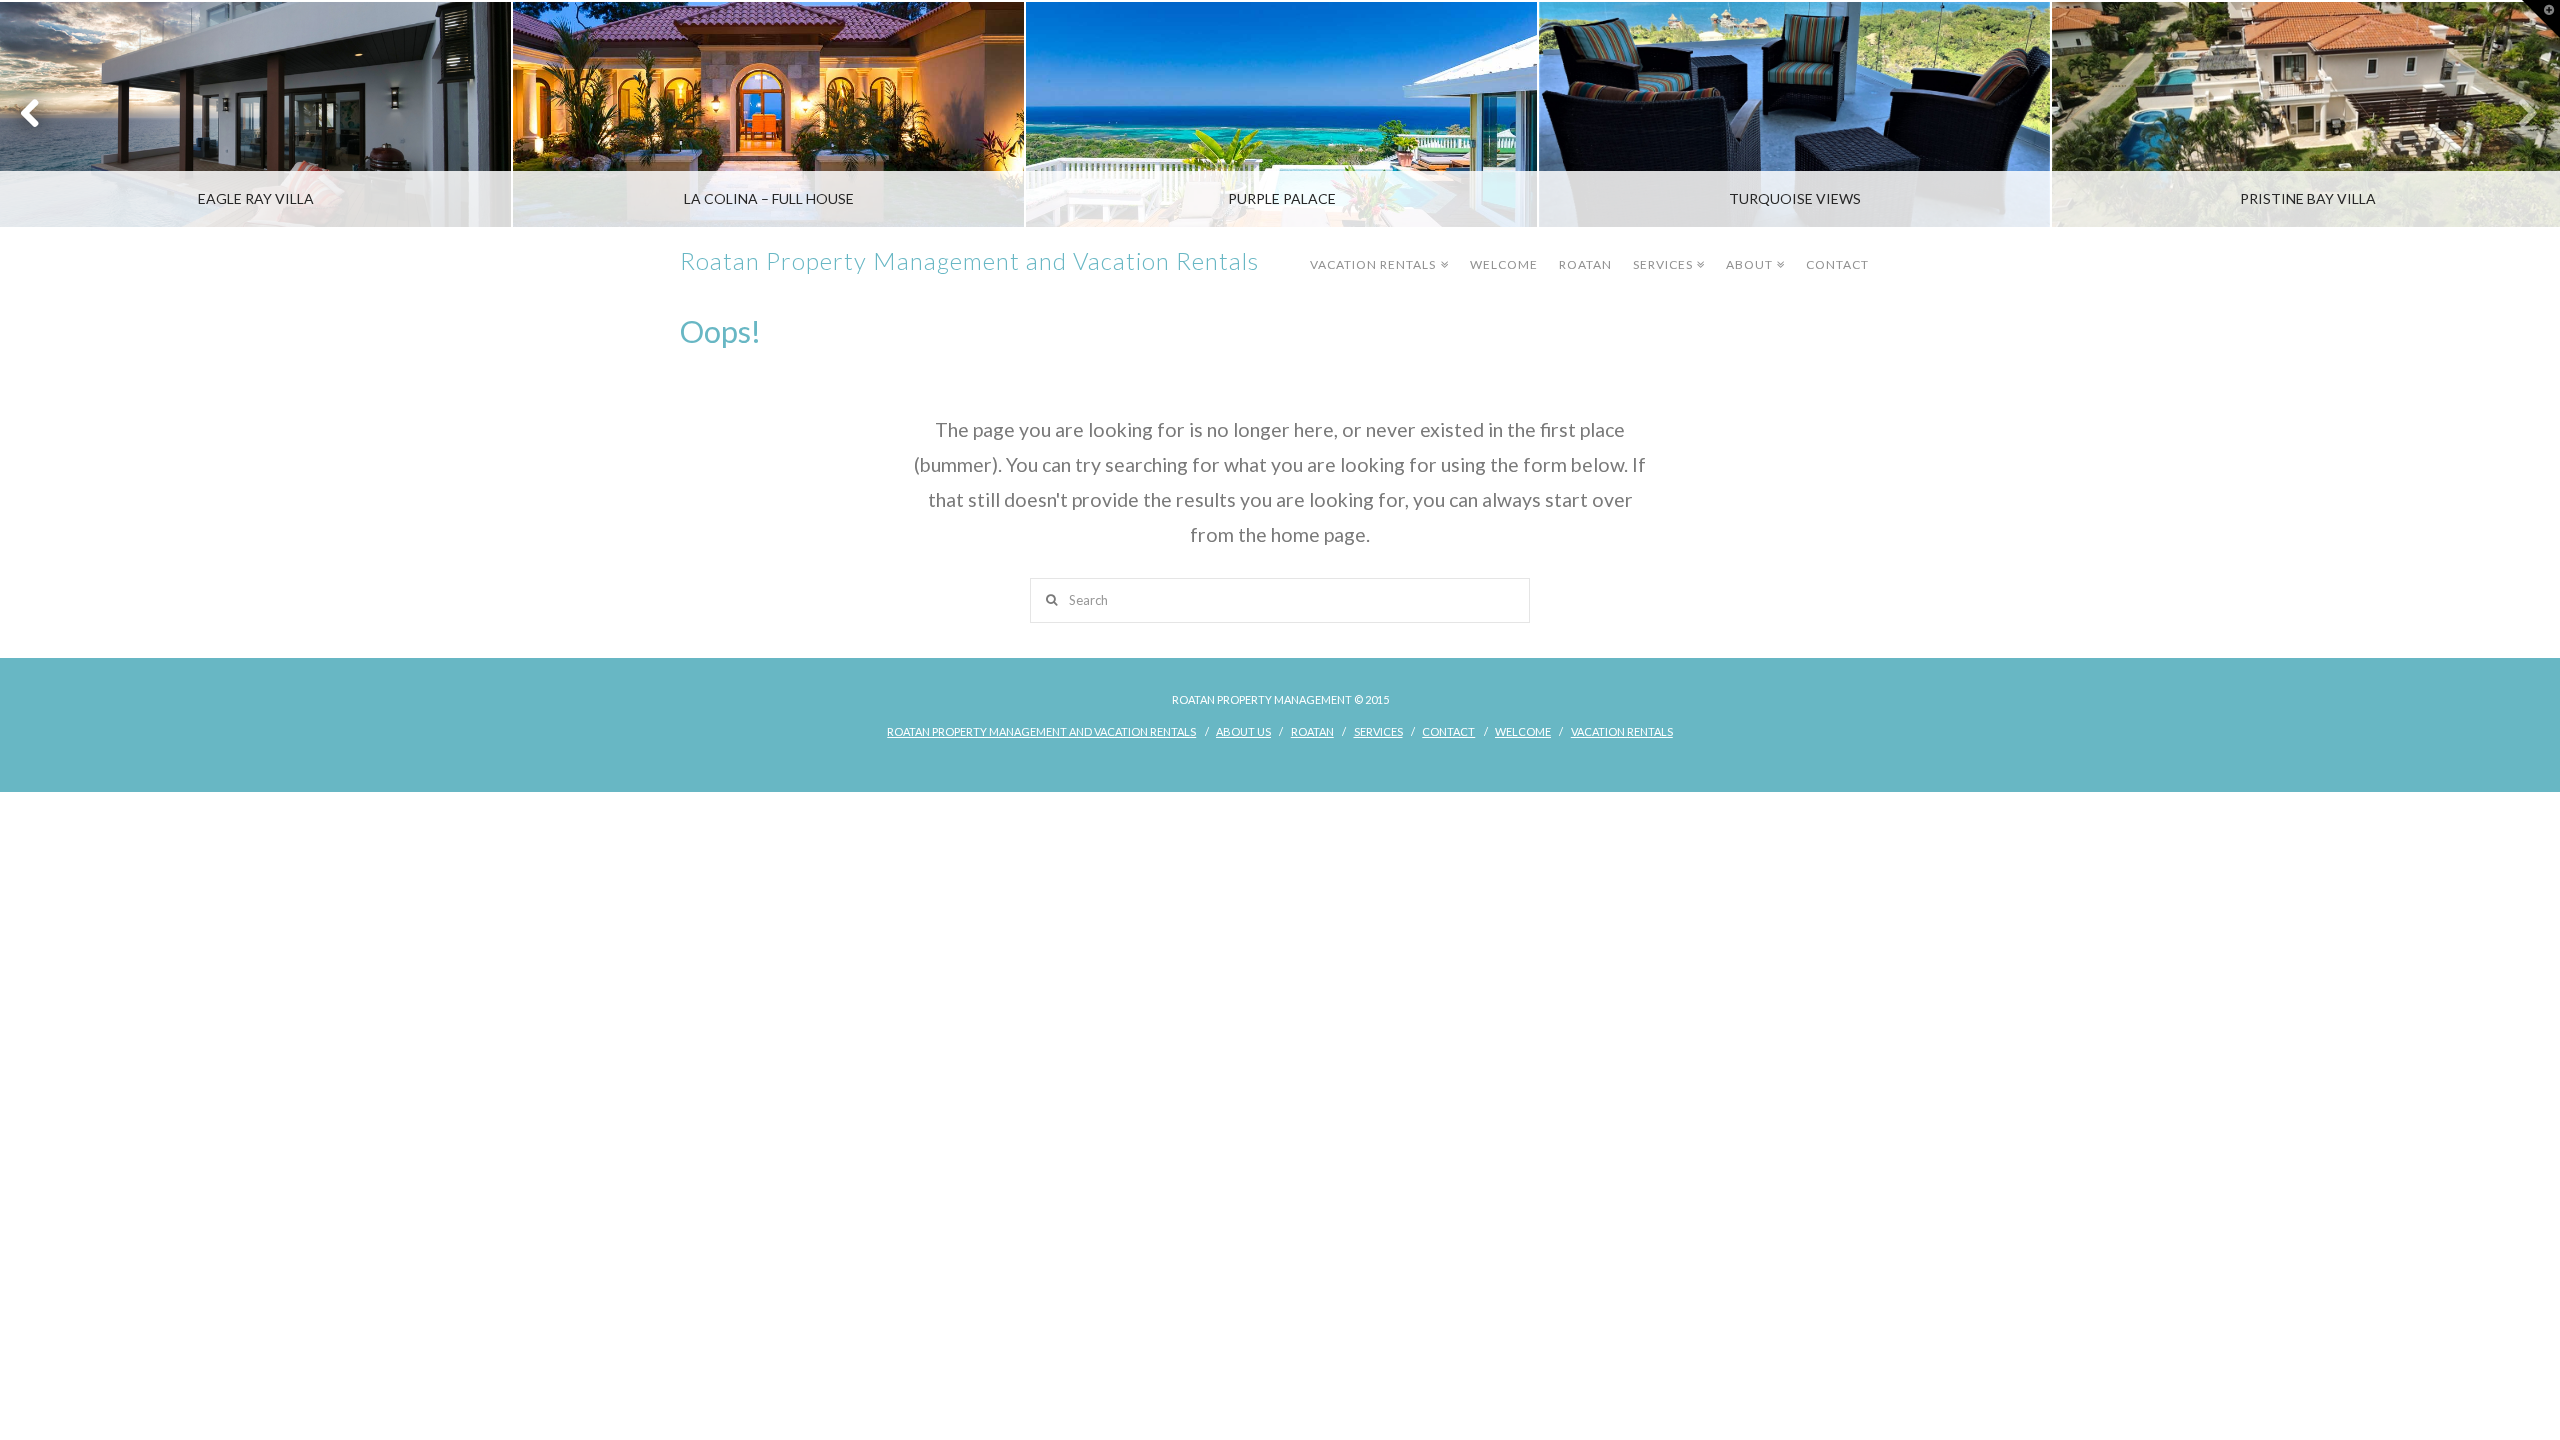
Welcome (1504, 264)
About (1753, 250)
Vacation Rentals (1376, 250)
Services (1666, 250)
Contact (1837, 264)
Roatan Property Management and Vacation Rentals (969, 261)
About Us (1243, 731)
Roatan (1585, 264)
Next (2517, 114)
